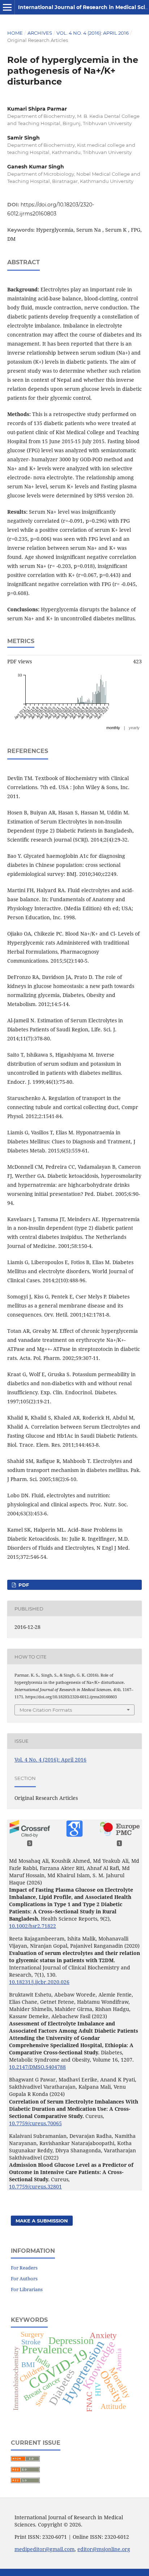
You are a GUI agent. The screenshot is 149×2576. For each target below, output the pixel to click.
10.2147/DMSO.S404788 (37, 2067)
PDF (23, 1585)
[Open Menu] (7, 7)
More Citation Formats (46, 1710)
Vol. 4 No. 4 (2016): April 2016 (93, 33)
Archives (40, 33)
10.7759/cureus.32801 (35, 2186)
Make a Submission (42, 2221)
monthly (113, 728)
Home (15, 33)
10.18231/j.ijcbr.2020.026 (39, 1982)
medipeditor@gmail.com (44, 2549)
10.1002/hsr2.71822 (33, 1926)
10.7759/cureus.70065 (35, 2123)
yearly (134, 728)
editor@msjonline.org (104, 2549)
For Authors (24, 2278)
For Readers (24, 2268)
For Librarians (27, 2289)
